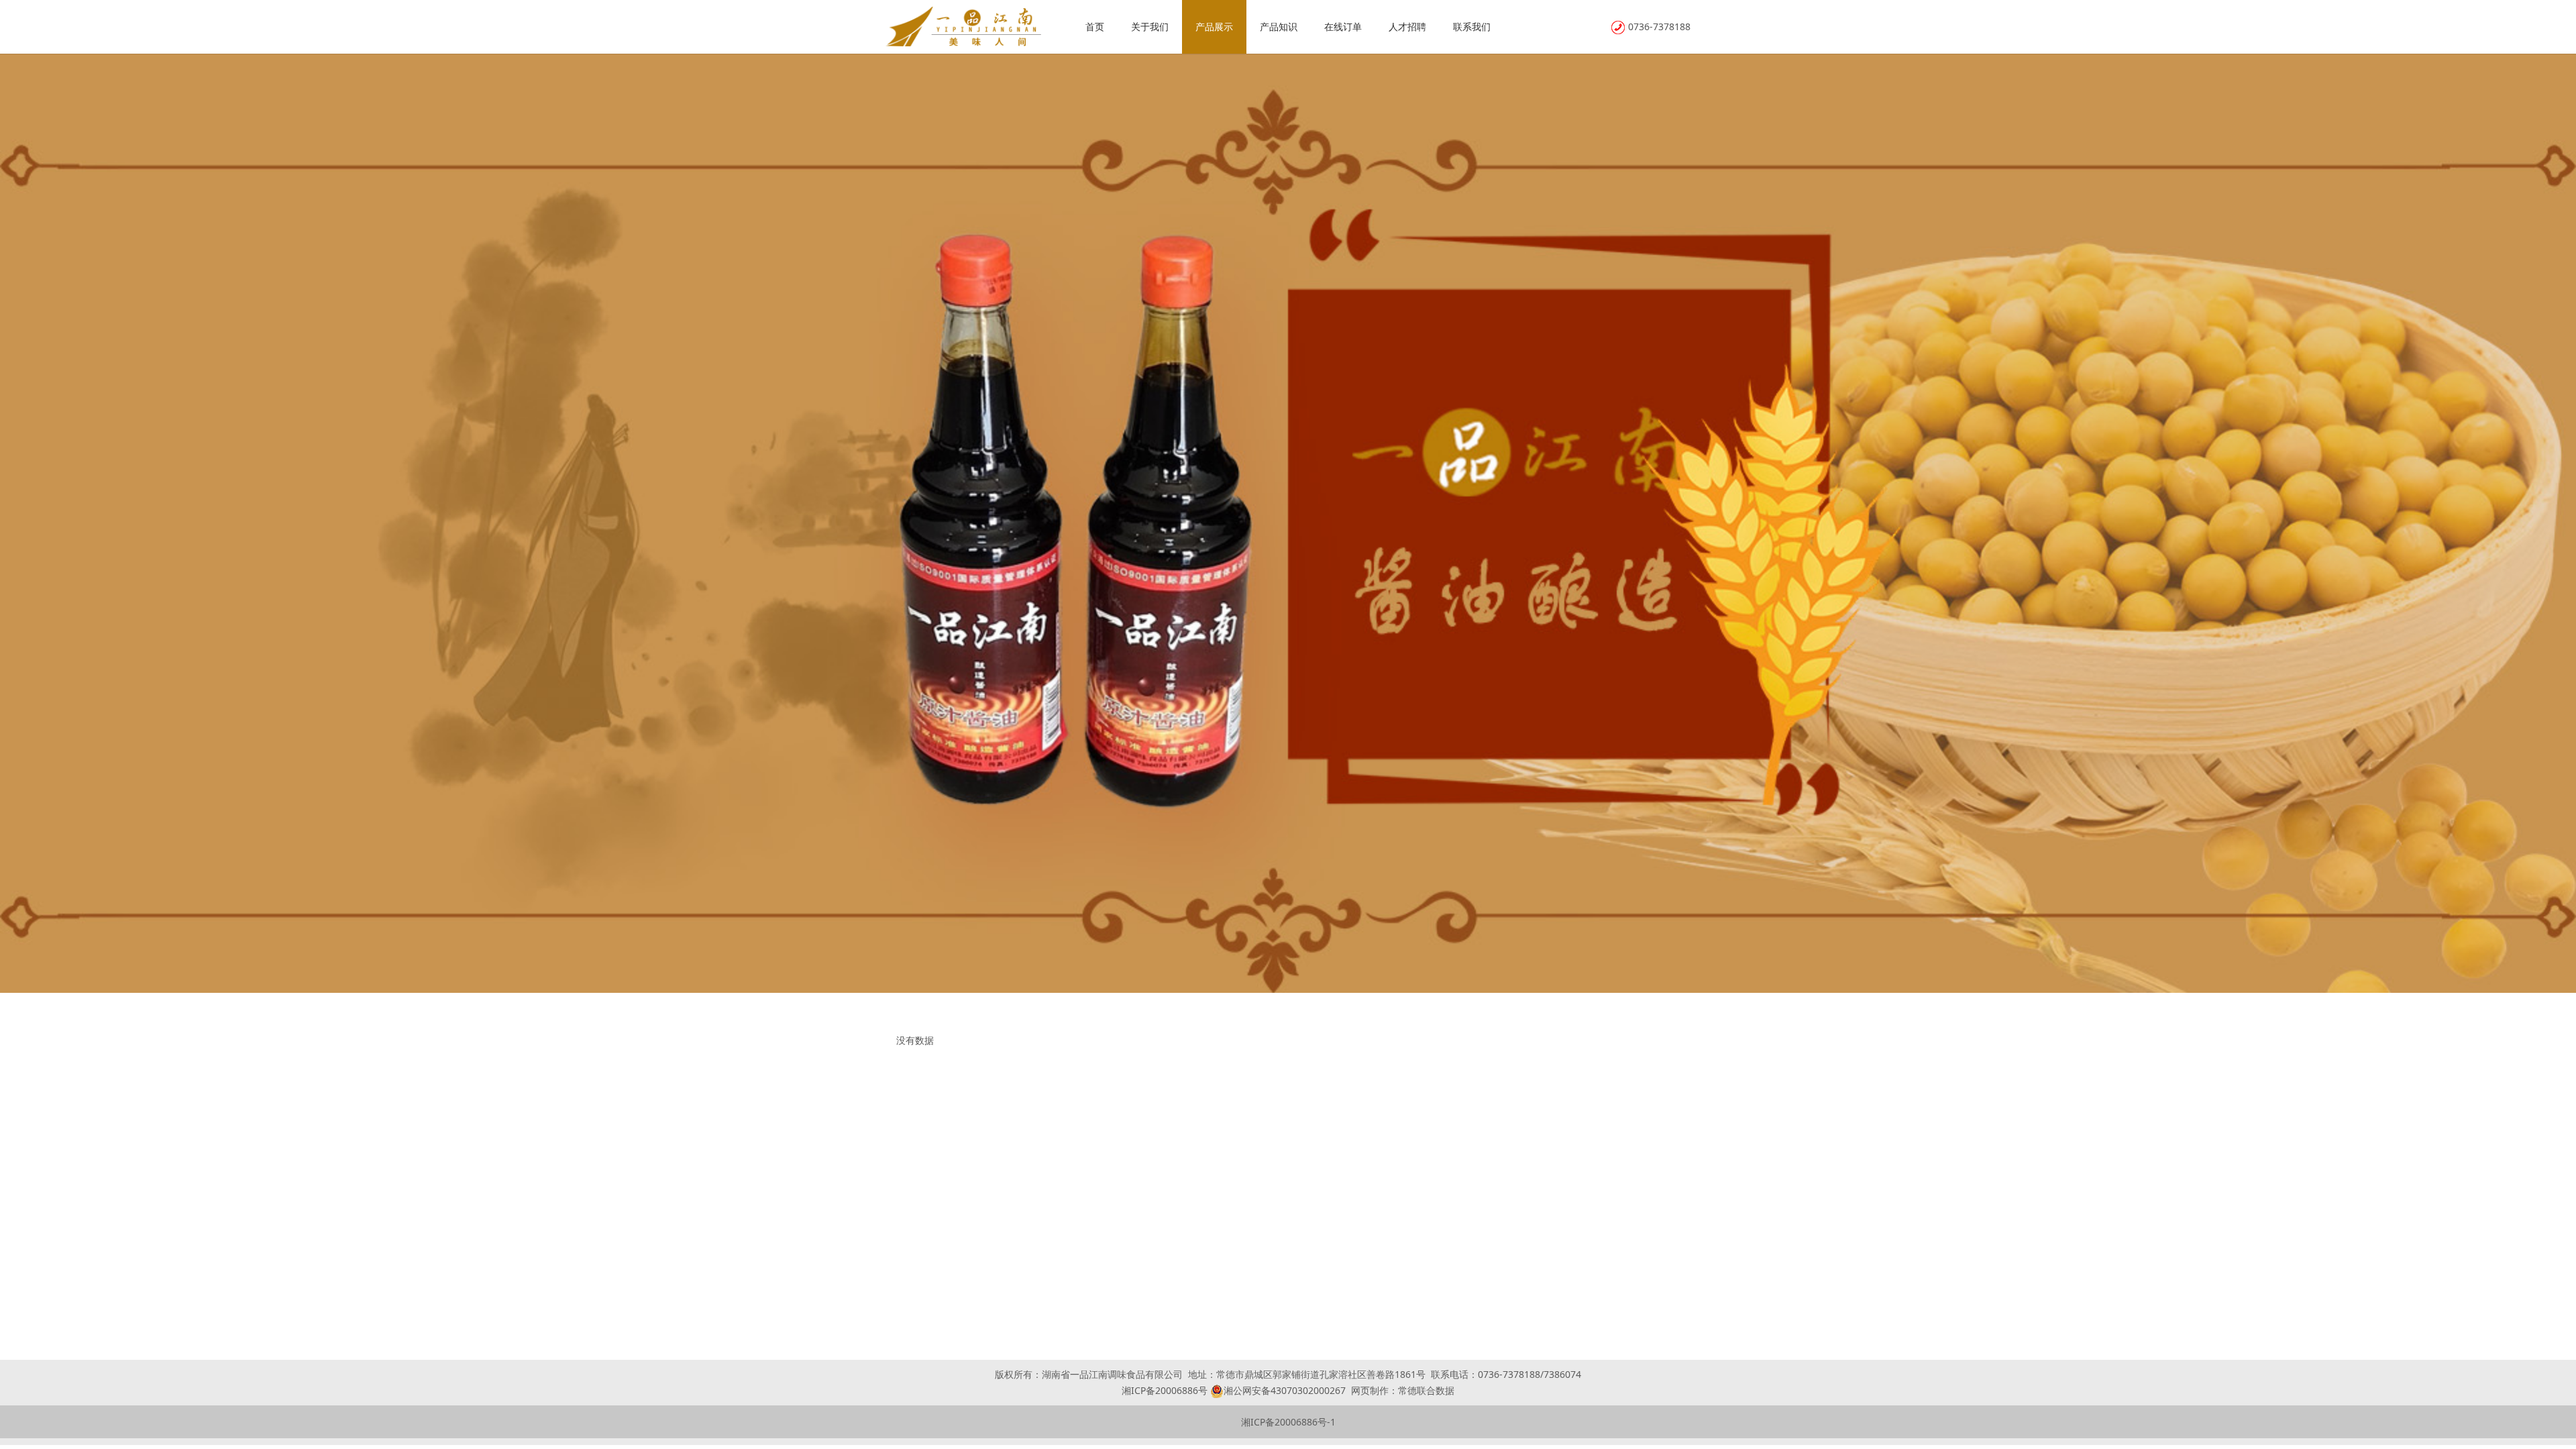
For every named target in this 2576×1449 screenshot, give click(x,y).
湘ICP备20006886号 (1165, 1390)
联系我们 (1472, 26)
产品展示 (1214, 26)
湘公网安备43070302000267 (1285, 1390)
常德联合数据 (1426, 1390)
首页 (1095, 26)
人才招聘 (1407, 26)
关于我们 (1150, 26)
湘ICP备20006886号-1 (1288, 1422)
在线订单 (1343, 26)
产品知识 (1279, 26)
